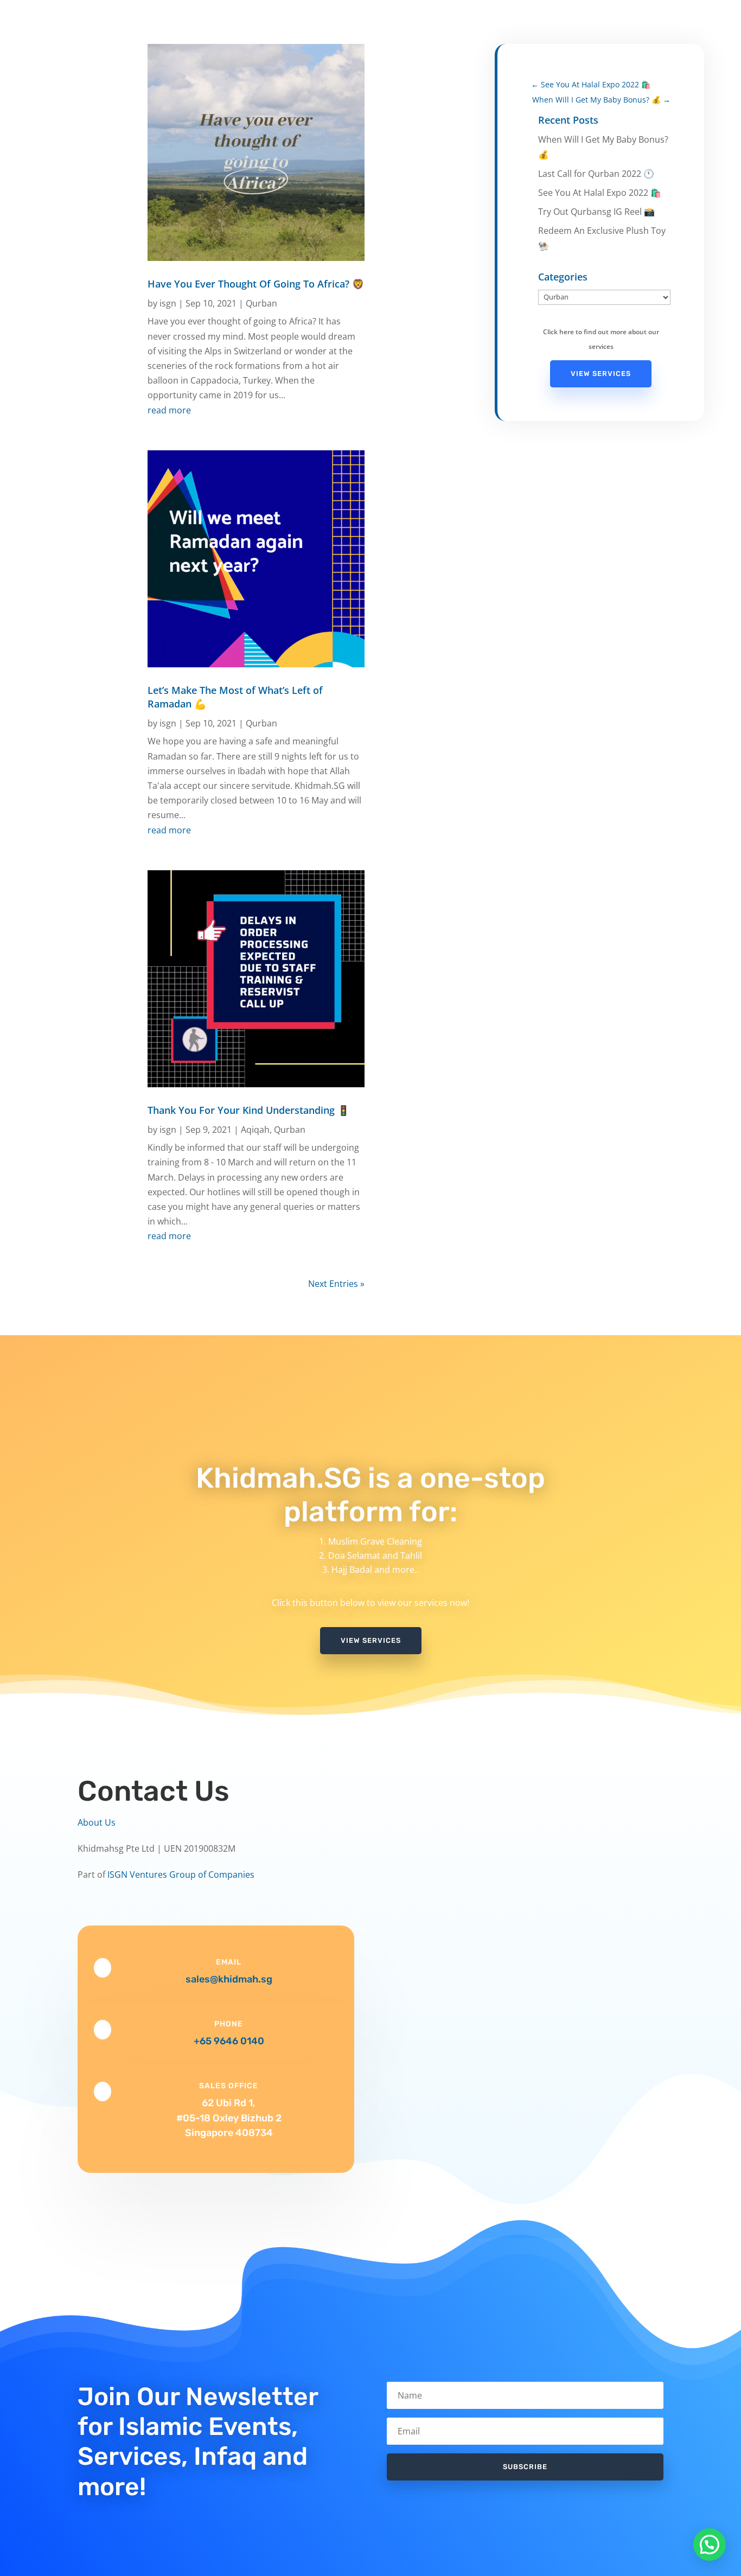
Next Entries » (336, 1284)
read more (169, 410)
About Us (97, 1822)
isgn (168, 303)
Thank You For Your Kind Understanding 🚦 (248, 1110)
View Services (601, 374)
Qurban (261, 303)
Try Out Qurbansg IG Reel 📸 (596, 212)
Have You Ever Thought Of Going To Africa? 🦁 (256, 284)
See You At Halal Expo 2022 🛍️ (600, 193)
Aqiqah (255, 1130)
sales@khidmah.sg (229, 1979)
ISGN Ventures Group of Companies (181, 1874)
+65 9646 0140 (229, 2041)
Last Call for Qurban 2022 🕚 (596, 174)
